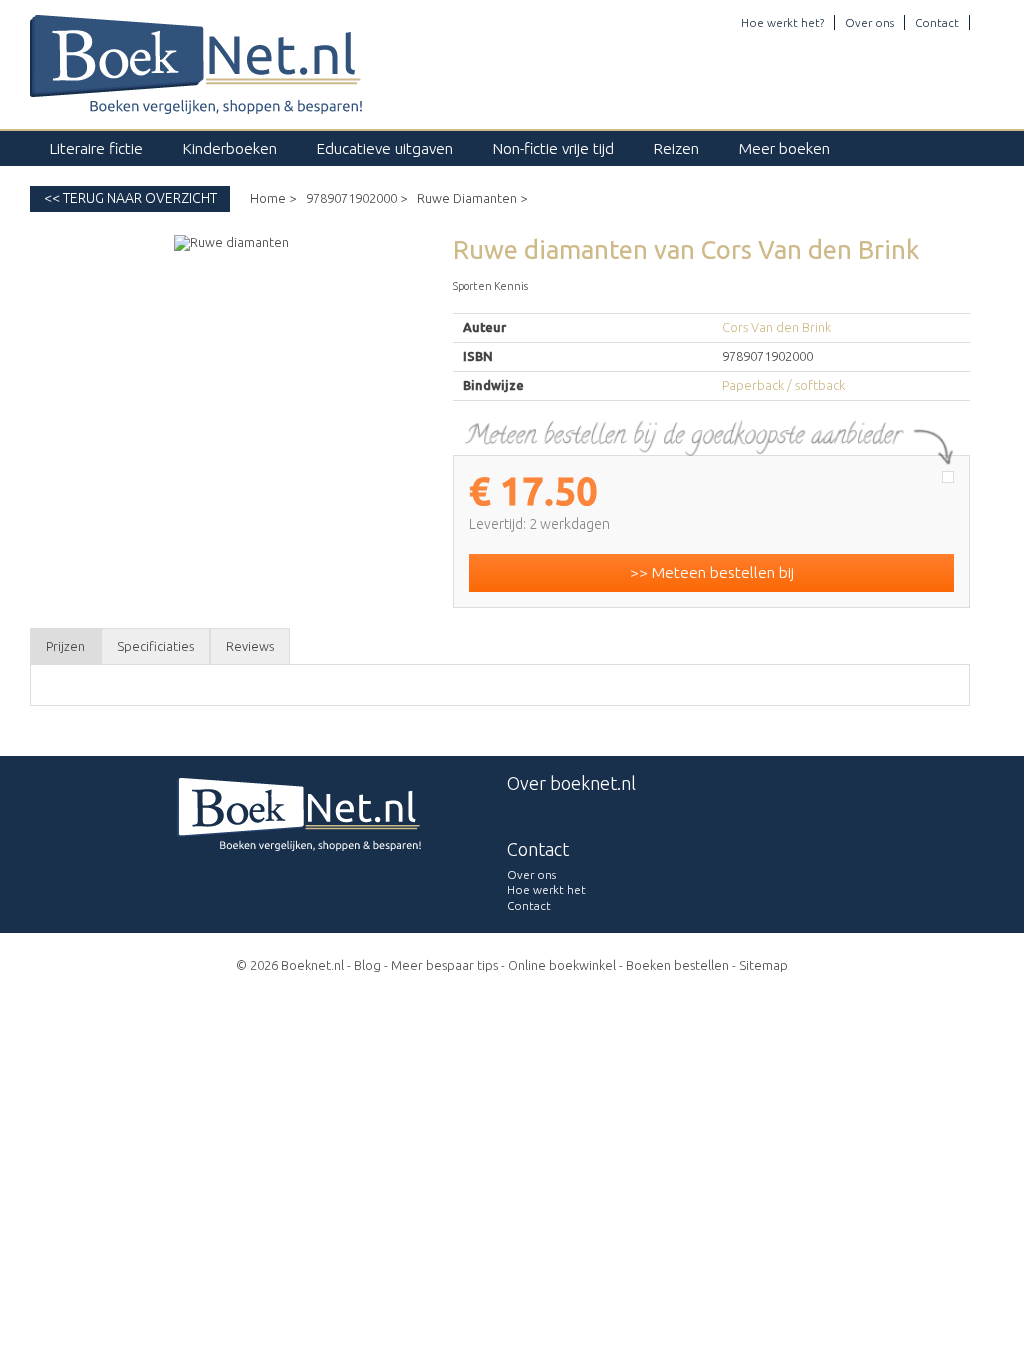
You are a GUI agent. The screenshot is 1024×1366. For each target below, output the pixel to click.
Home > (273, 198)
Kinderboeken (230, 148)
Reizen (676, 148)
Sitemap (763, 965)
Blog (367, 965)
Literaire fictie (96, 148)
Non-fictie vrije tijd (553, 148)
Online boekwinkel (562, 965)
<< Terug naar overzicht (130, 198)
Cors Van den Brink (776, 327)
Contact (937, 22)
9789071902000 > (356, 198)
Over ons (869, 22)
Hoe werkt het (546, 889)
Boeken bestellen (677, 965)
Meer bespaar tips (444, 965)
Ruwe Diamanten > (472, 198)
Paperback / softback (783, 385)
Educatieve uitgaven (385, 148)
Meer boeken (784, 148)
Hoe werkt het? (782, 22)
